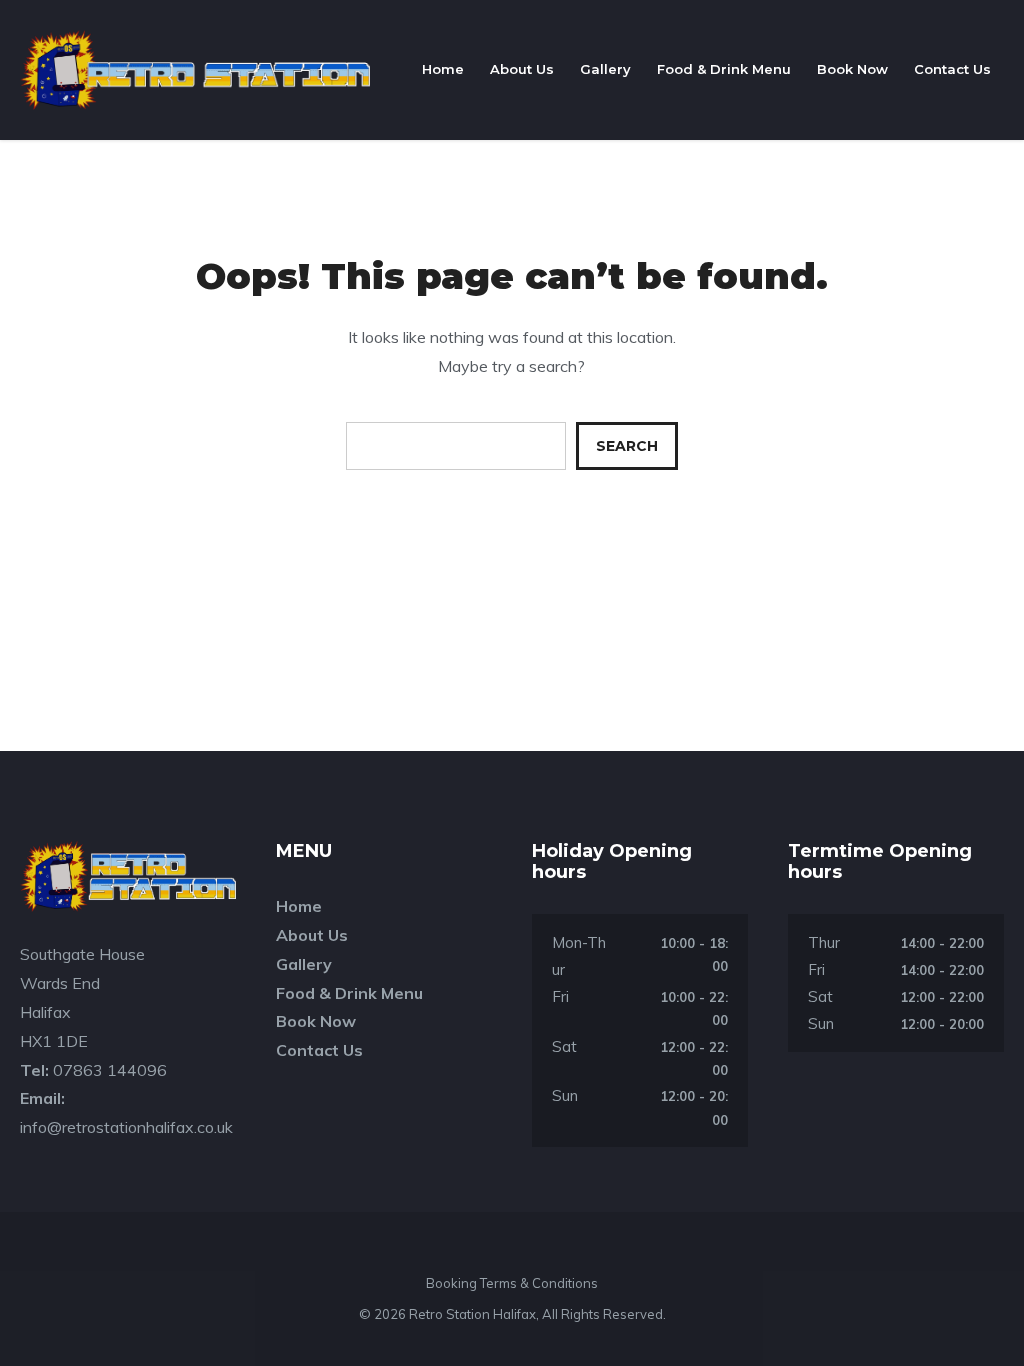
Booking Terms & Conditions (512, 1283)
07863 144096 (110, 1070)
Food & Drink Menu (724, 69)
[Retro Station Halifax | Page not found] (195, 70)
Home (443, 69)
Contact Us (952, 69)
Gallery (605, 69)
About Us (522, 69)
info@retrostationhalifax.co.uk (126, 1127)
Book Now (852, 69)
